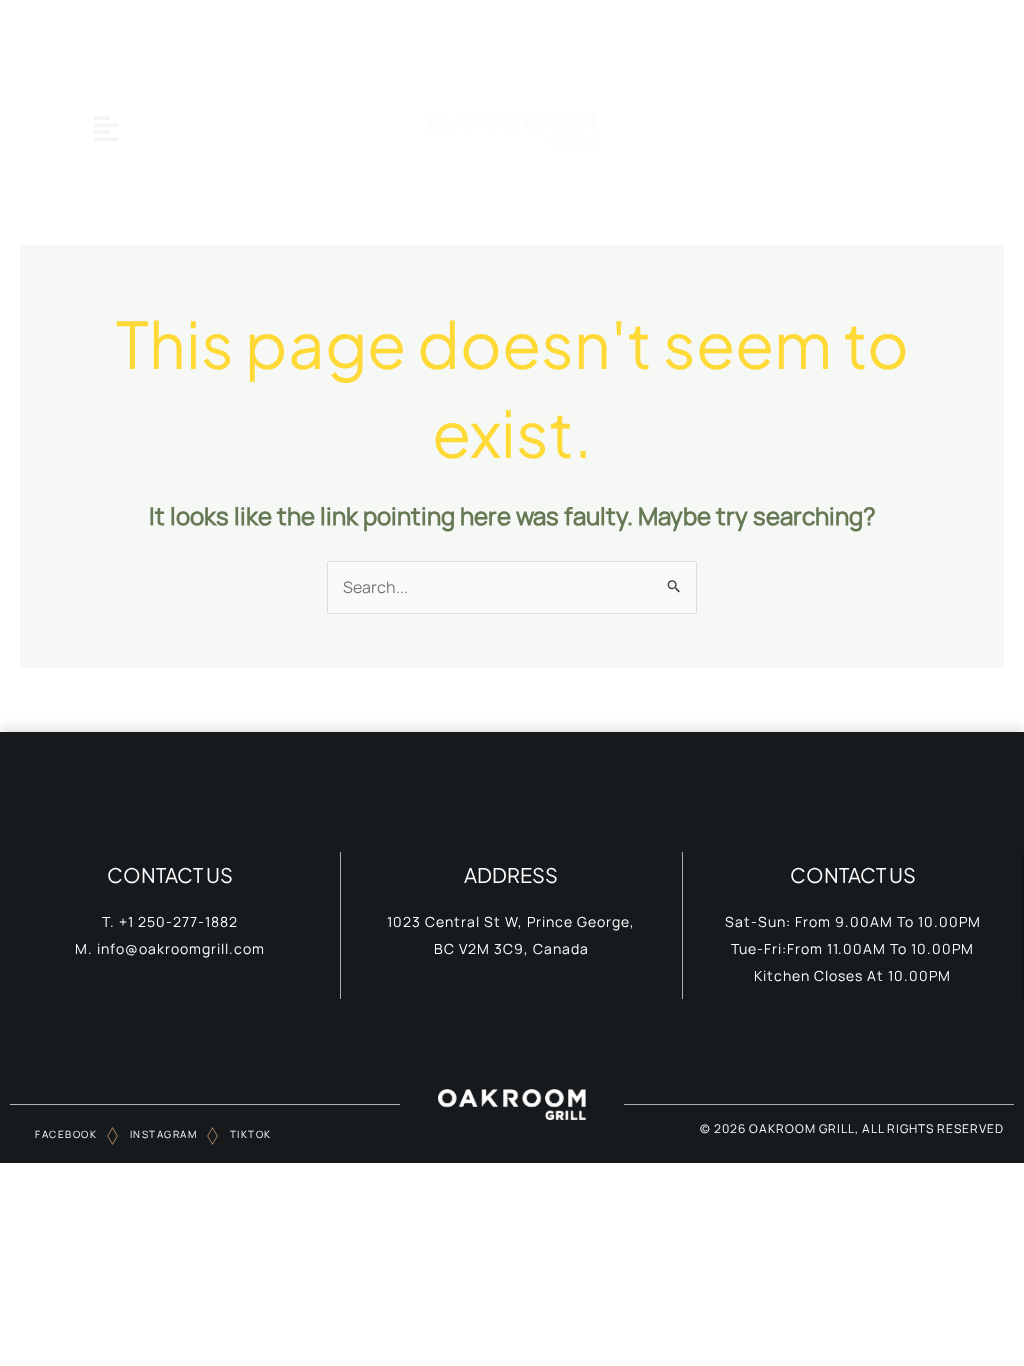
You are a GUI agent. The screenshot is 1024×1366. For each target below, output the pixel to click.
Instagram (161, 1134)
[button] (106, 128)
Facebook (66, 1134)
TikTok (249, 1134)
